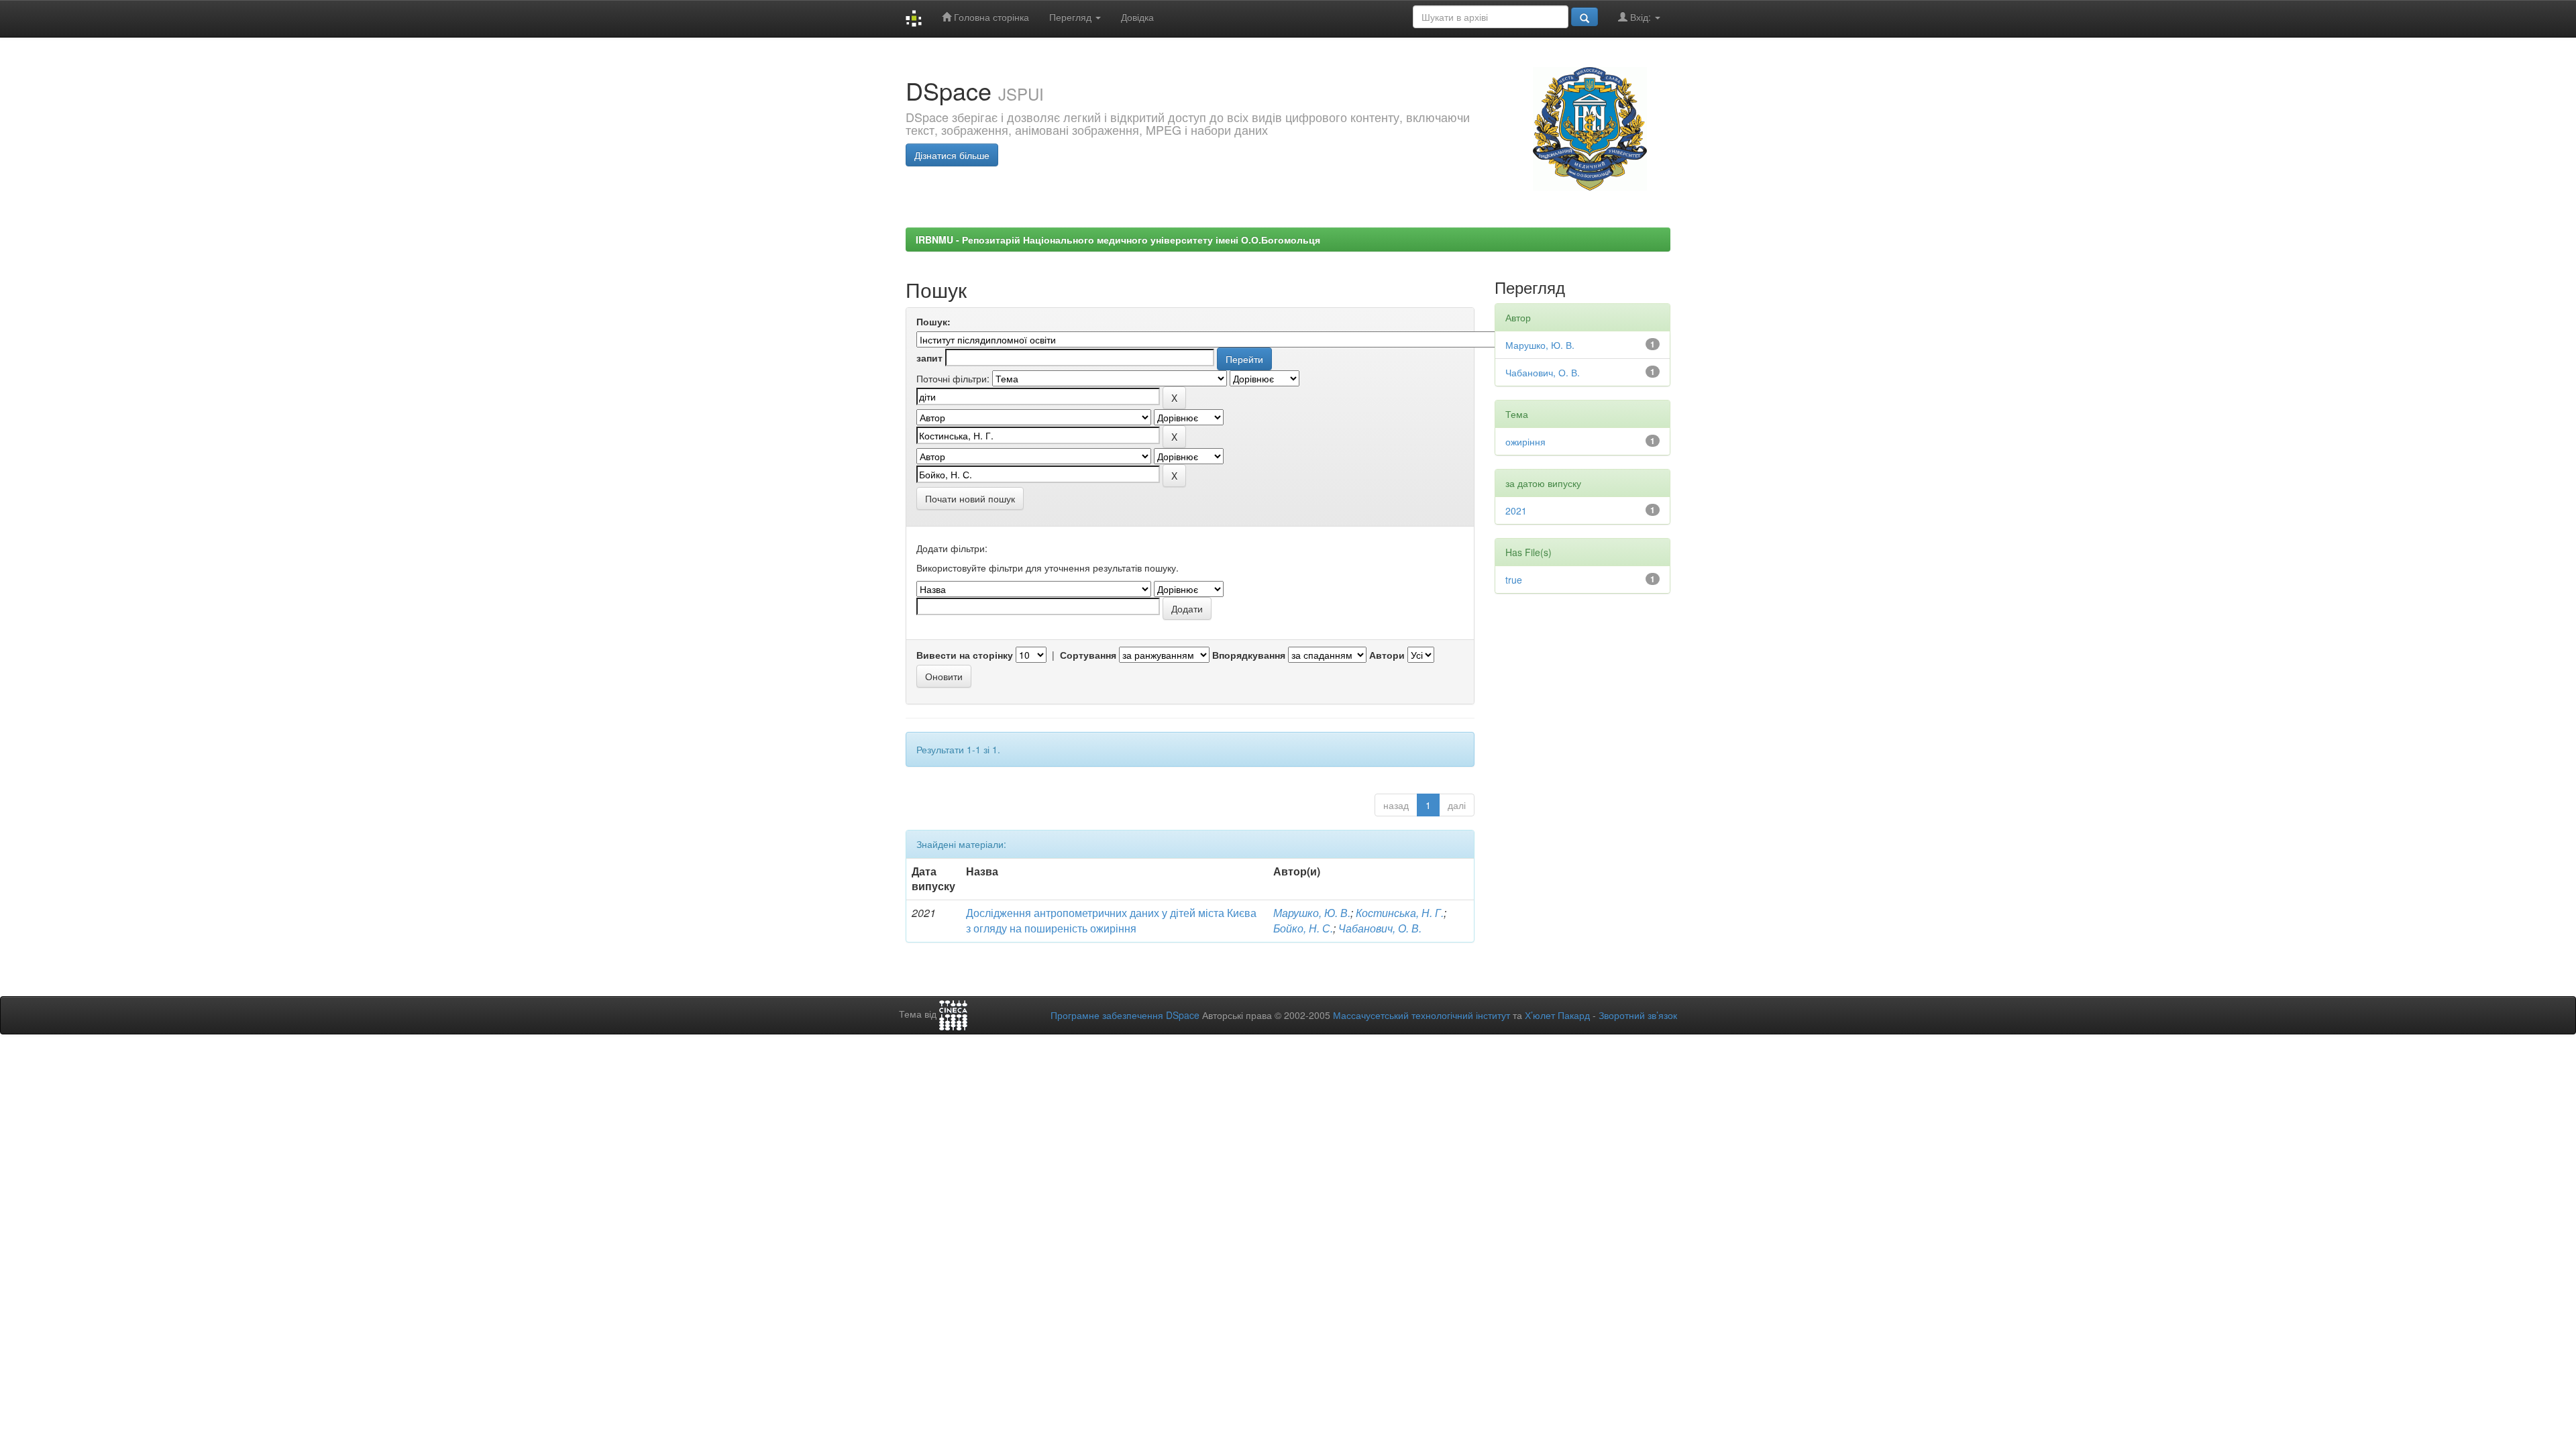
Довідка (1137, 17)
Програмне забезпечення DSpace (1125, 1015)
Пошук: (933, 321)
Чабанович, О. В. (1380, 928)
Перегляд (1072, 17)
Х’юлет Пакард (1557, 1015)
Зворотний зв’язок (1638, 1015)
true (1514, 580)
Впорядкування (1249, 655)
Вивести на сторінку (965, 655)
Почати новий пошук (970, 498)
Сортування (1088, 655)
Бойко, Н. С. (1303, 928)
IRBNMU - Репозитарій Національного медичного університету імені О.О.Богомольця (1118, 239)
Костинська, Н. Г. (1400, 913)
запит (929, 358)
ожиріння (1525, 441)
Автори (1387, 655)
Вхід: (1641, 17)
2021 (1516, 511)
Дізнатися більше (952, 155)
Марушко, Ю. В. (1312, 913)
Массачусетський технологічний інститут (1421, 1015)
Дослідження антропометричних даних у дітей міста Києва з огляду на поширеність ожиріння (1111, 920)
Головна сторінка (990, 17)
